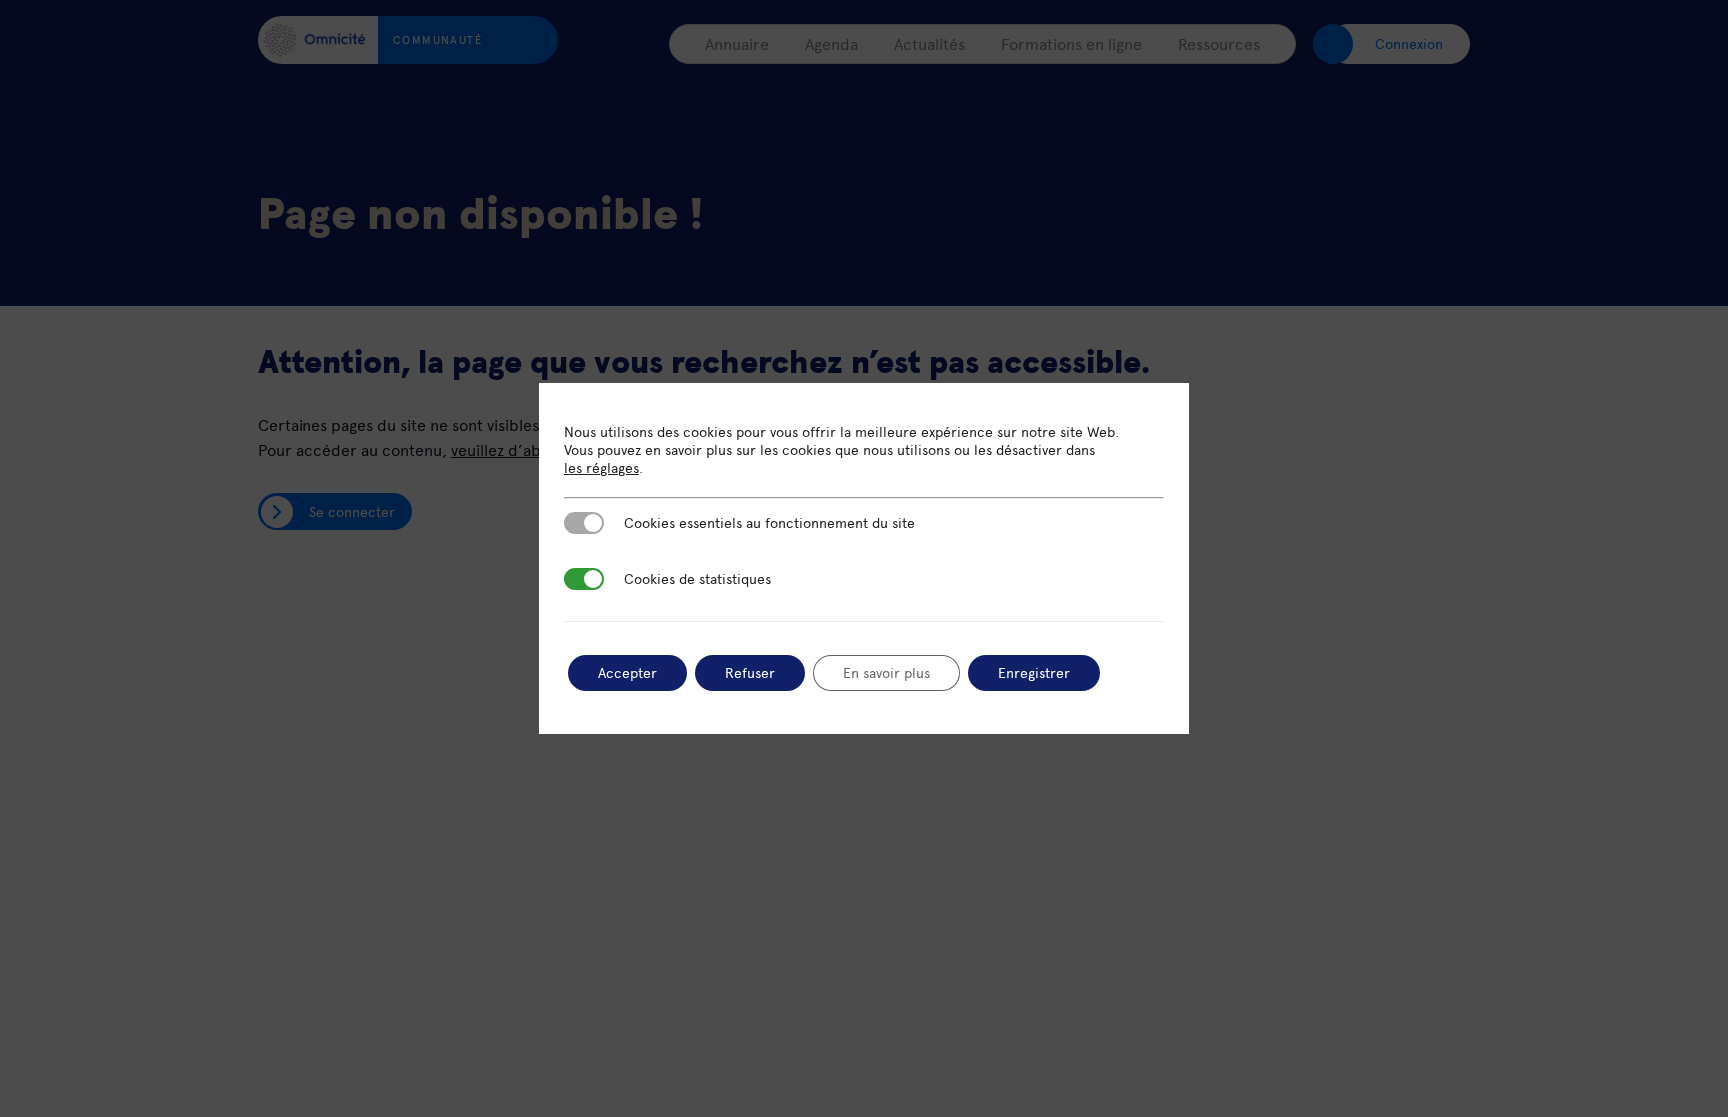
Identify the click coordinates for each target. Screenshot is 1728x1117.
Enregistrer (1034, 672)
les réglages (601, 468)
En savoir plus (886, 672)
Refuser (750, 672)
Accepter (627, 672)
